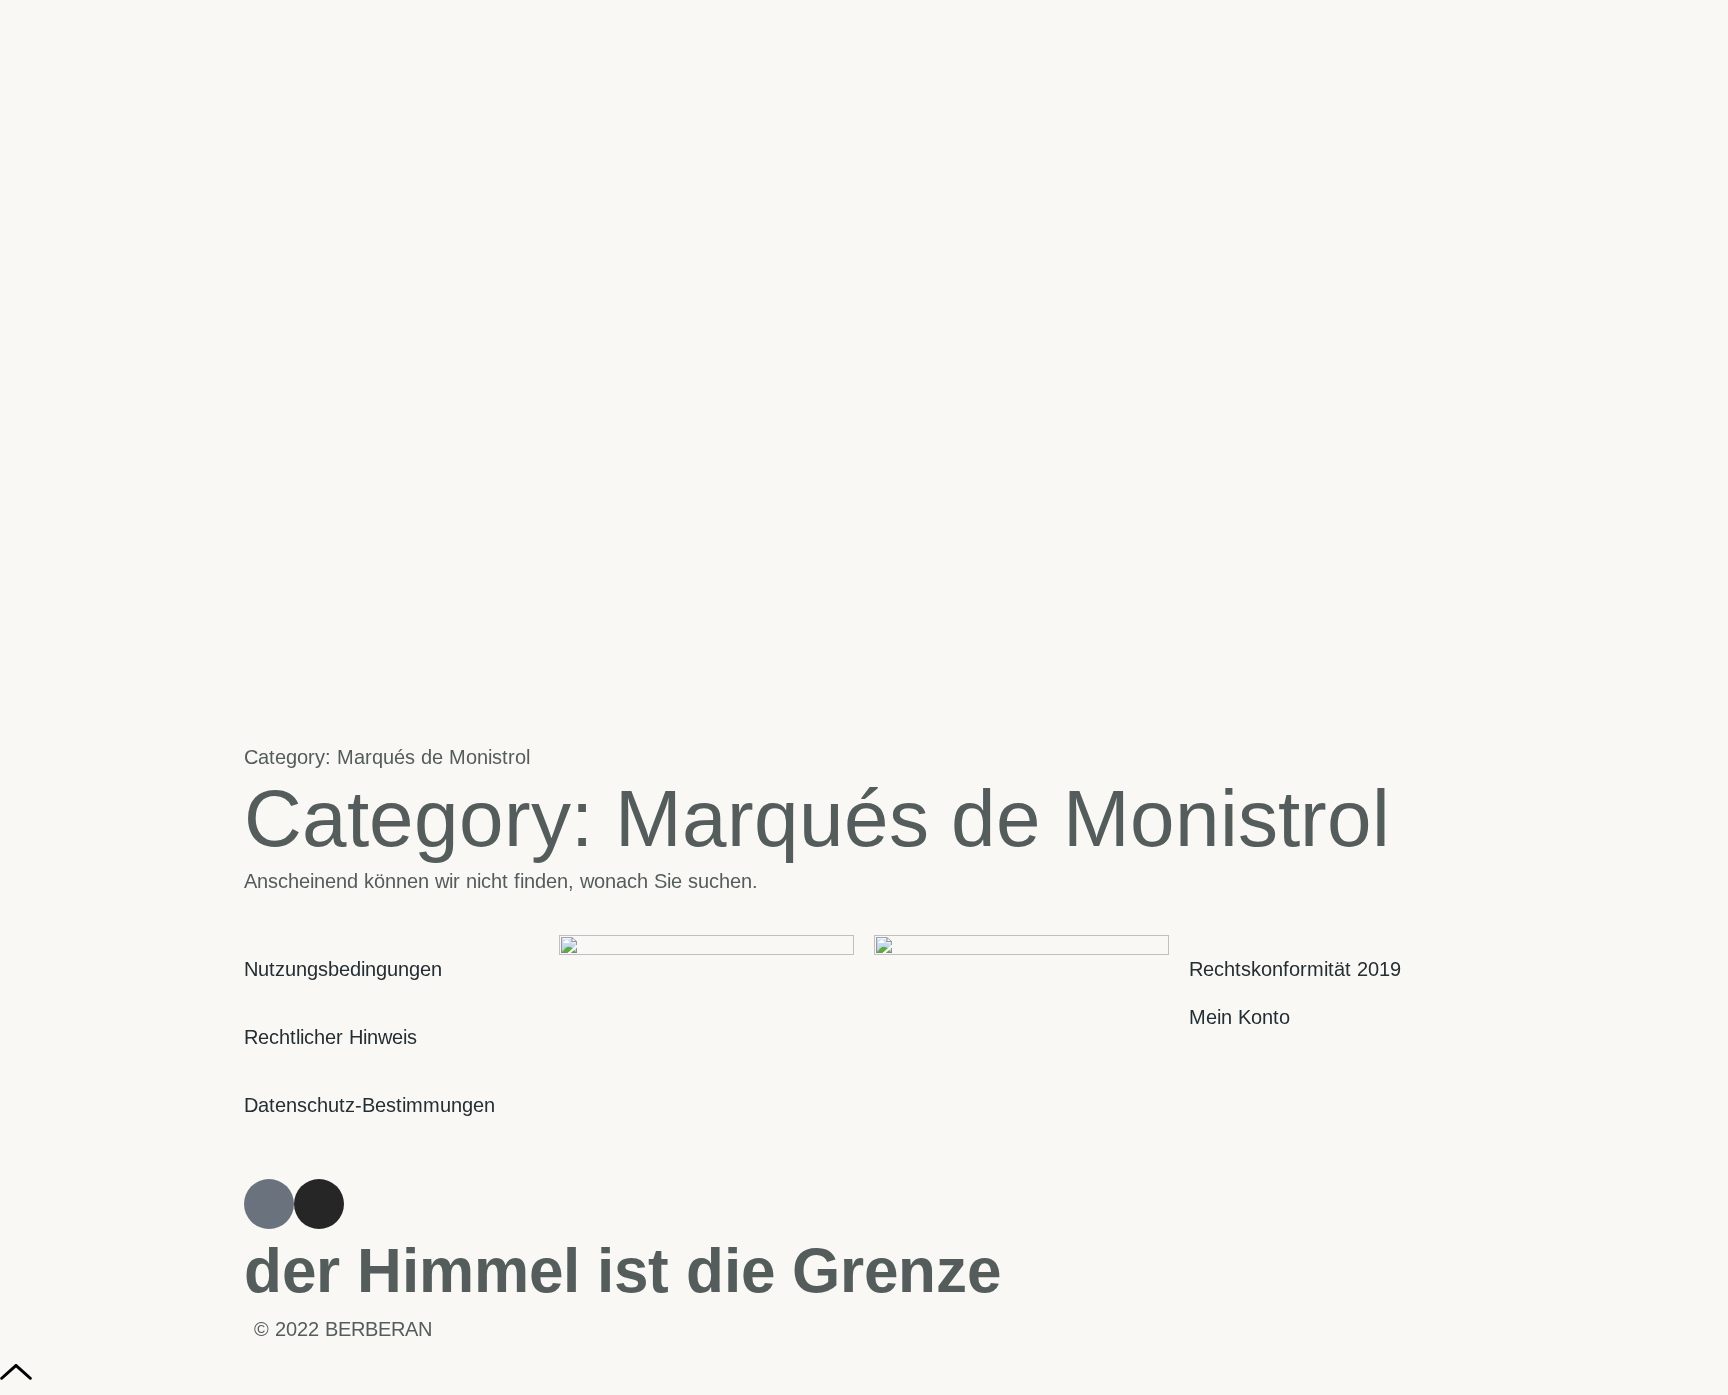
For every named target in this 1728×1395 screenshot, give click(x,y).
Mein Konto (1239, 1017)
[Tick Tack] (269, 1204)
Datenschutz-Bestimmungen (369, 1105)
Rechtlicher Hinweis (330, 1037)
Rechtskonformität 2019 (1295, 969)
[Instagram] (319, 1204)
